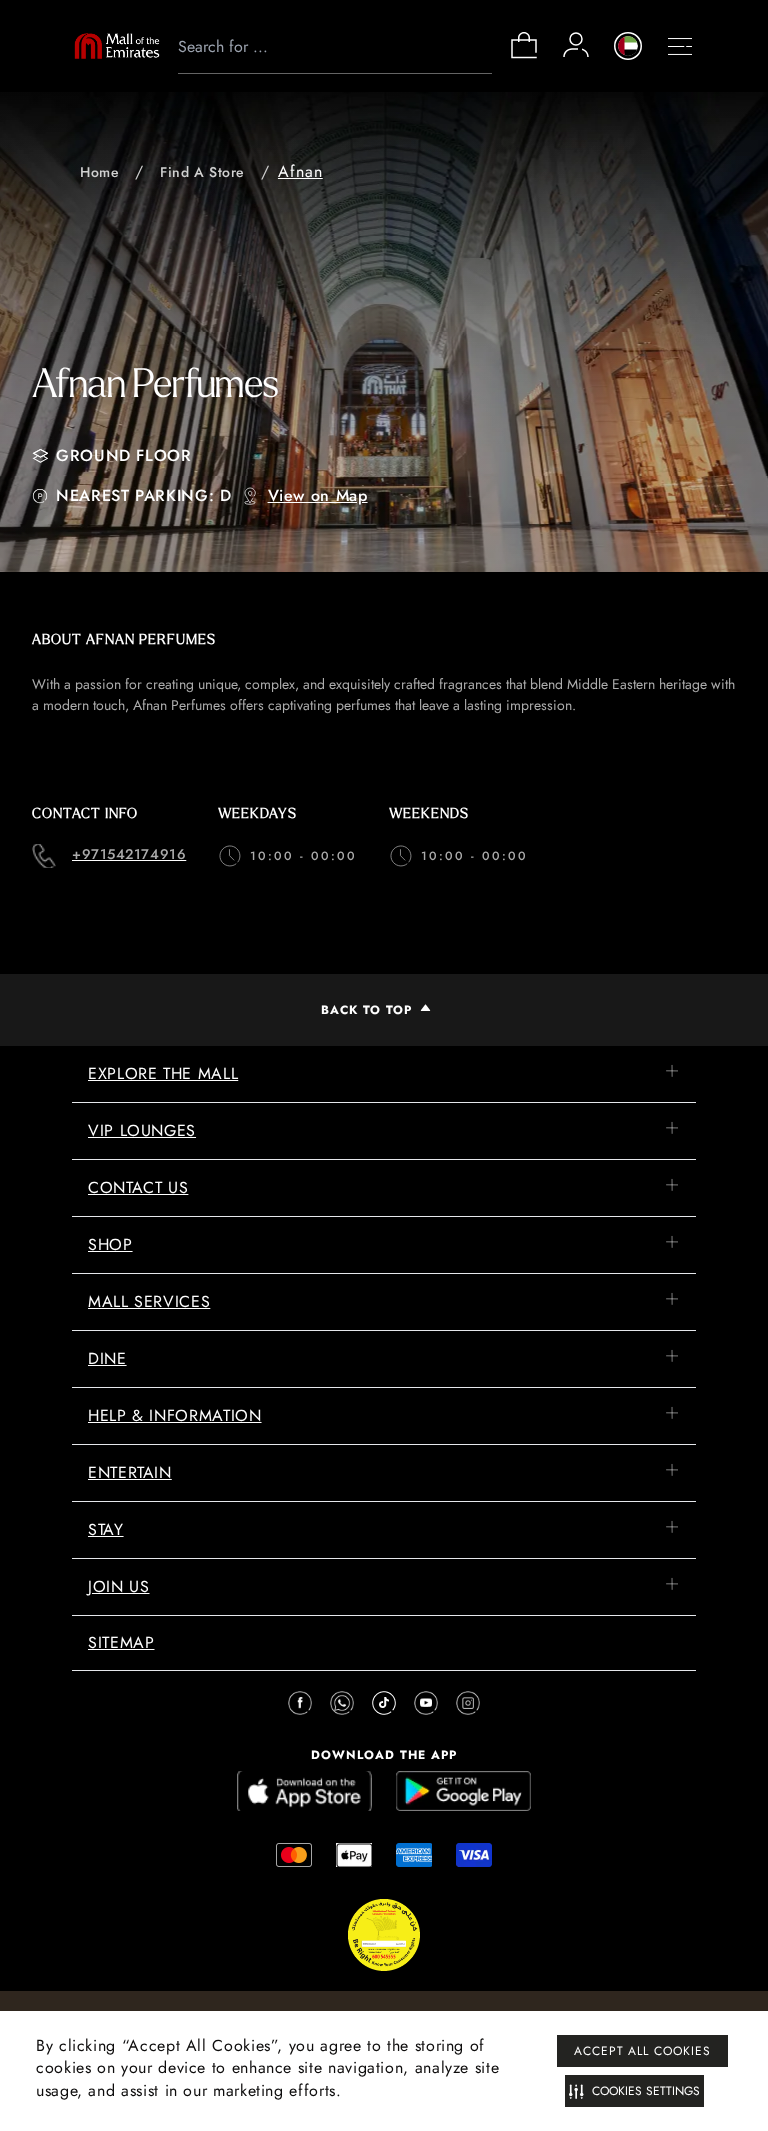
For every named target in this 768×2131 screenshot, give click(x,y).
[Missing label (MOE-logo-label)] (117, 46)
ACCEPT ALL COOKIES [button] (642, 2051)
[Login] (576, 45)
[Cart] (524, 56)
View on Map (318, 495)
